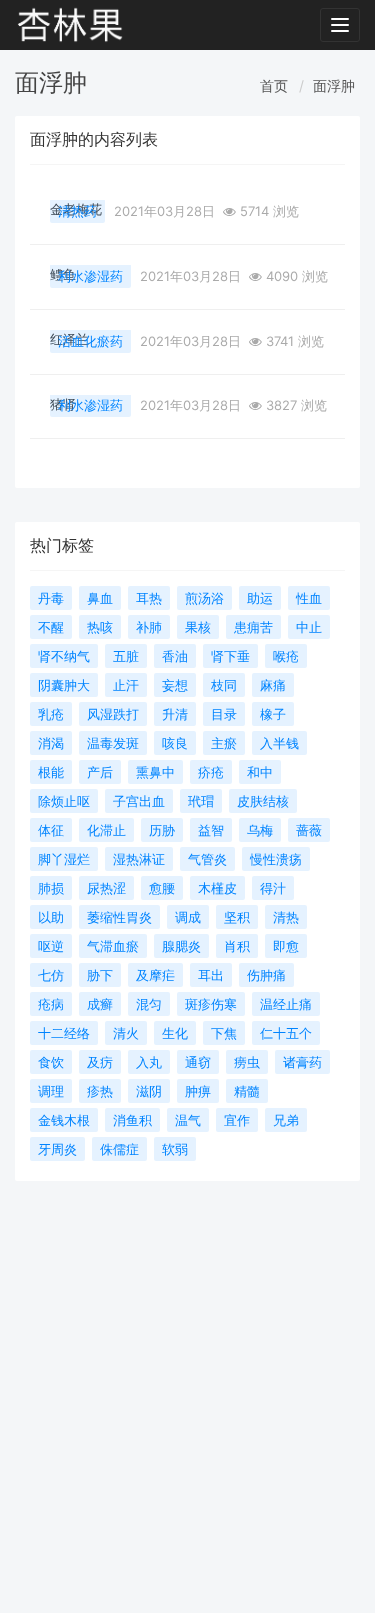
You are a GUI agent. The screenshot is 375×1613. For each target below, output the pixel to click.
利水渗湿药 (90, 276)
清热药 (77, 211)
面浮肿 (334, 85)
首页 (274, 85)
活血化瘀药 (90, 341)
